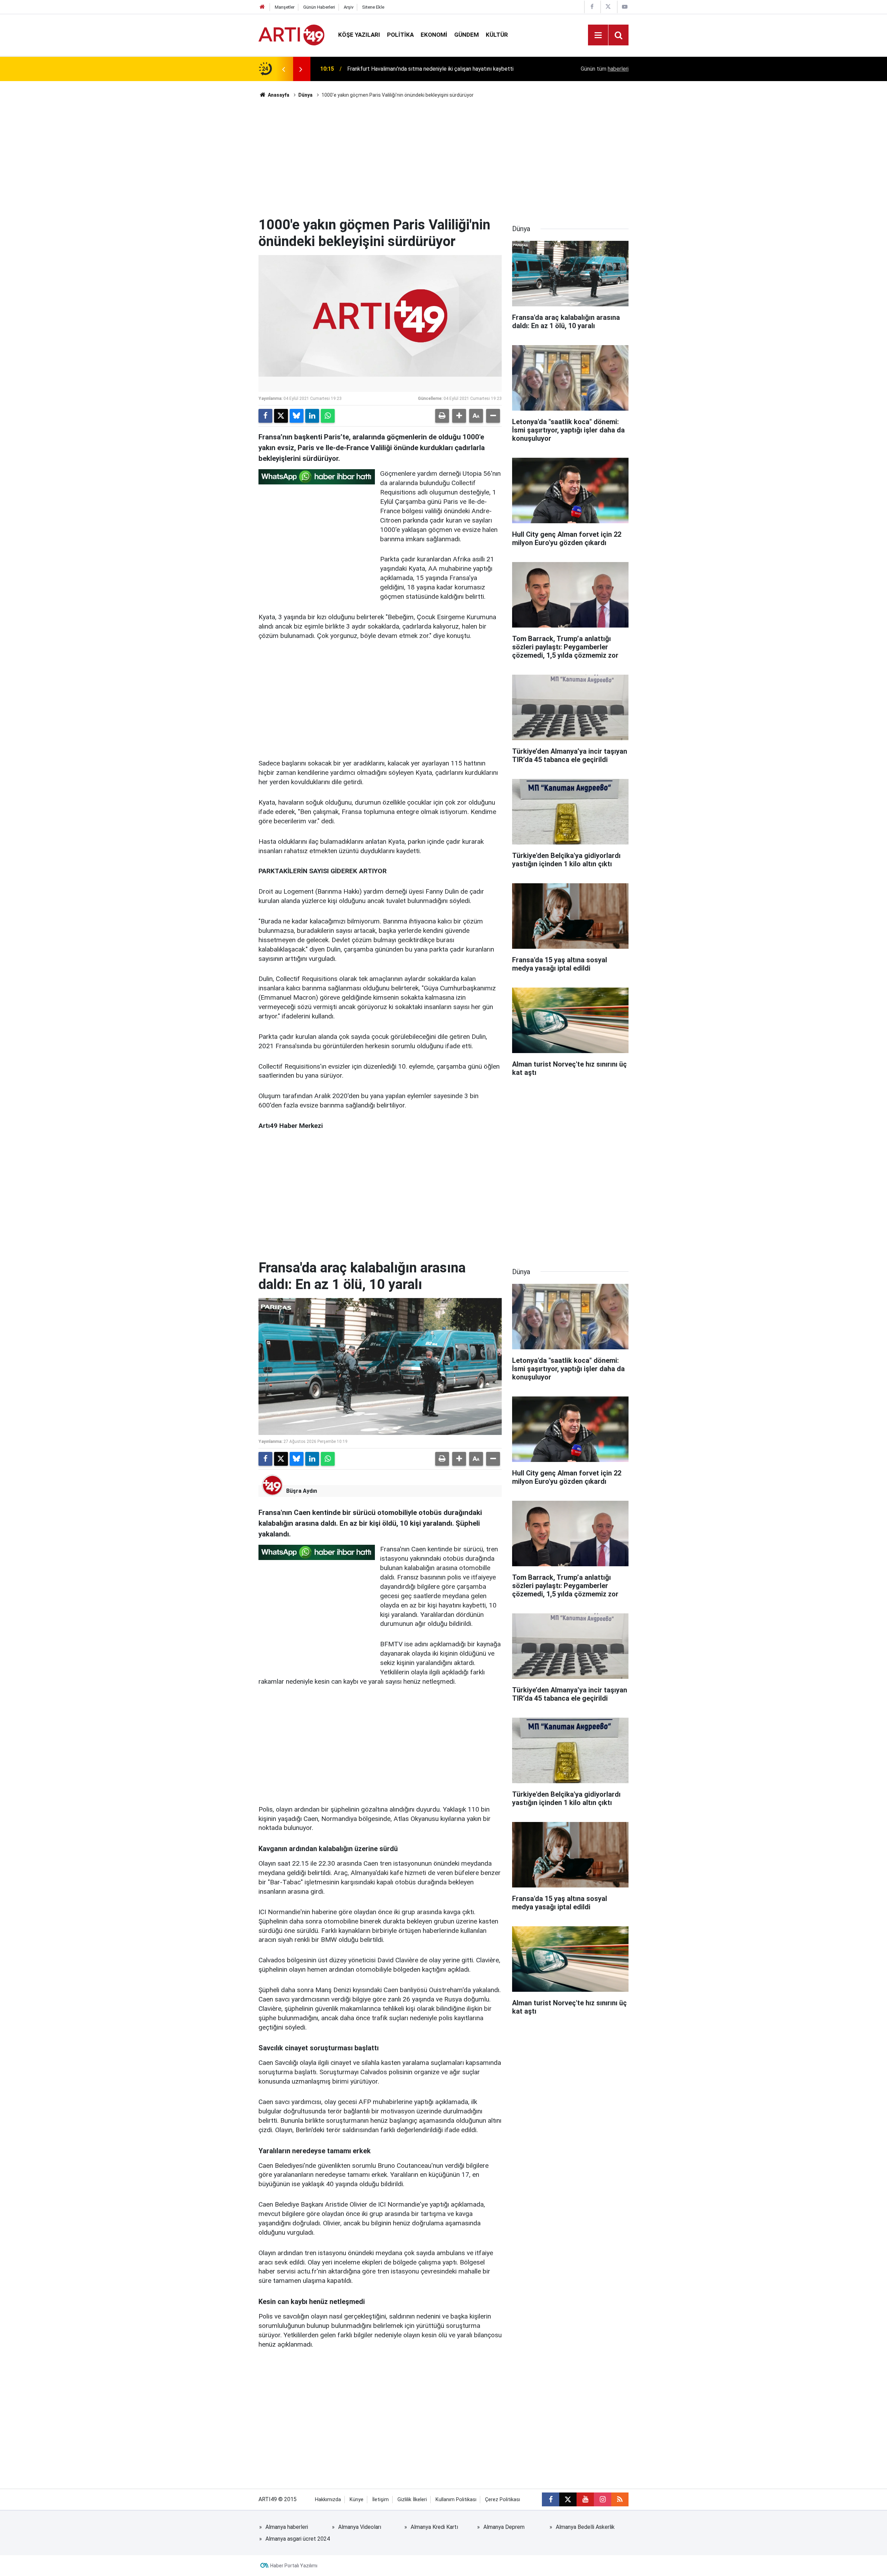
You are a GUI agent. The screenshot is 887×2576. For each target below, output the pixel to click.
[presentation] (283, 69)
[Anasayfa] (262, 7)
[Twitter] (281, 416)
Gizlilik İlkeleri (412, 2500)
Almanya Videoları (360, 2527)
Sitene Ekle (373, 7)
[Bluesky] (297, 416)
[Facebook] (265, 416)
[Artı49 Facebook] (592, 7)
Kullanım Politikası (456, 2500)
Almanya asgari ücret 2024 (298, 2539)
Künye (357, 2500)
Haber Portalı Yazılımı (294, 2566)
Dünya (305, 95)
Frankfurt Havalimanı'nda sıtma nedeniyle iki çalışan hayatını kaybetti (430, 69)
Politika (400, 35)
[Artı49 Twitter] (608, 7)
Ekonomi (434, 35)
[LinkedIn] (312, 416)
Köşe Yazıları (359, 35)
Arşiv (349, 7)
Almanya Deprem (504, 2527)
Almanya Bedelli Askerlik (585, 2527)
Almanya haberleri (287, 2527)
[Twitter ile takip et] (568, 2499)
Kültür (497, 35)
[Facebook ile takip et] (551, 2499)
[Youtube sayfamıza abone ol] (585, 2499)
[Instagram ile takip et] (603, 2499)
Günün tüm (605, 69)
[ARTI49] (291, 34)
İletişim (380, 2500)
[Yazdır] (442, 416)
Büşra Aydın (302, 1491)
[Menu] (598, 35)
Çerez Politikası (503, 2500)
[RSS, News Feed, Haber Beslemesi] (620, 2499)
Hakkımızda (328, 2500)
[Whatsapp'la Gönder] (328, 416)
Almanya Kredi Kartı (434, 2527)
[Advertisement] (443, 158)
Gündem (467, 35)
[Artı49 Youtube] (625, 7)
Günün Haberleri (319, 7)
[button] (459, 416)
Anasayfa (278, 95)
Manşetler (285, 7)
